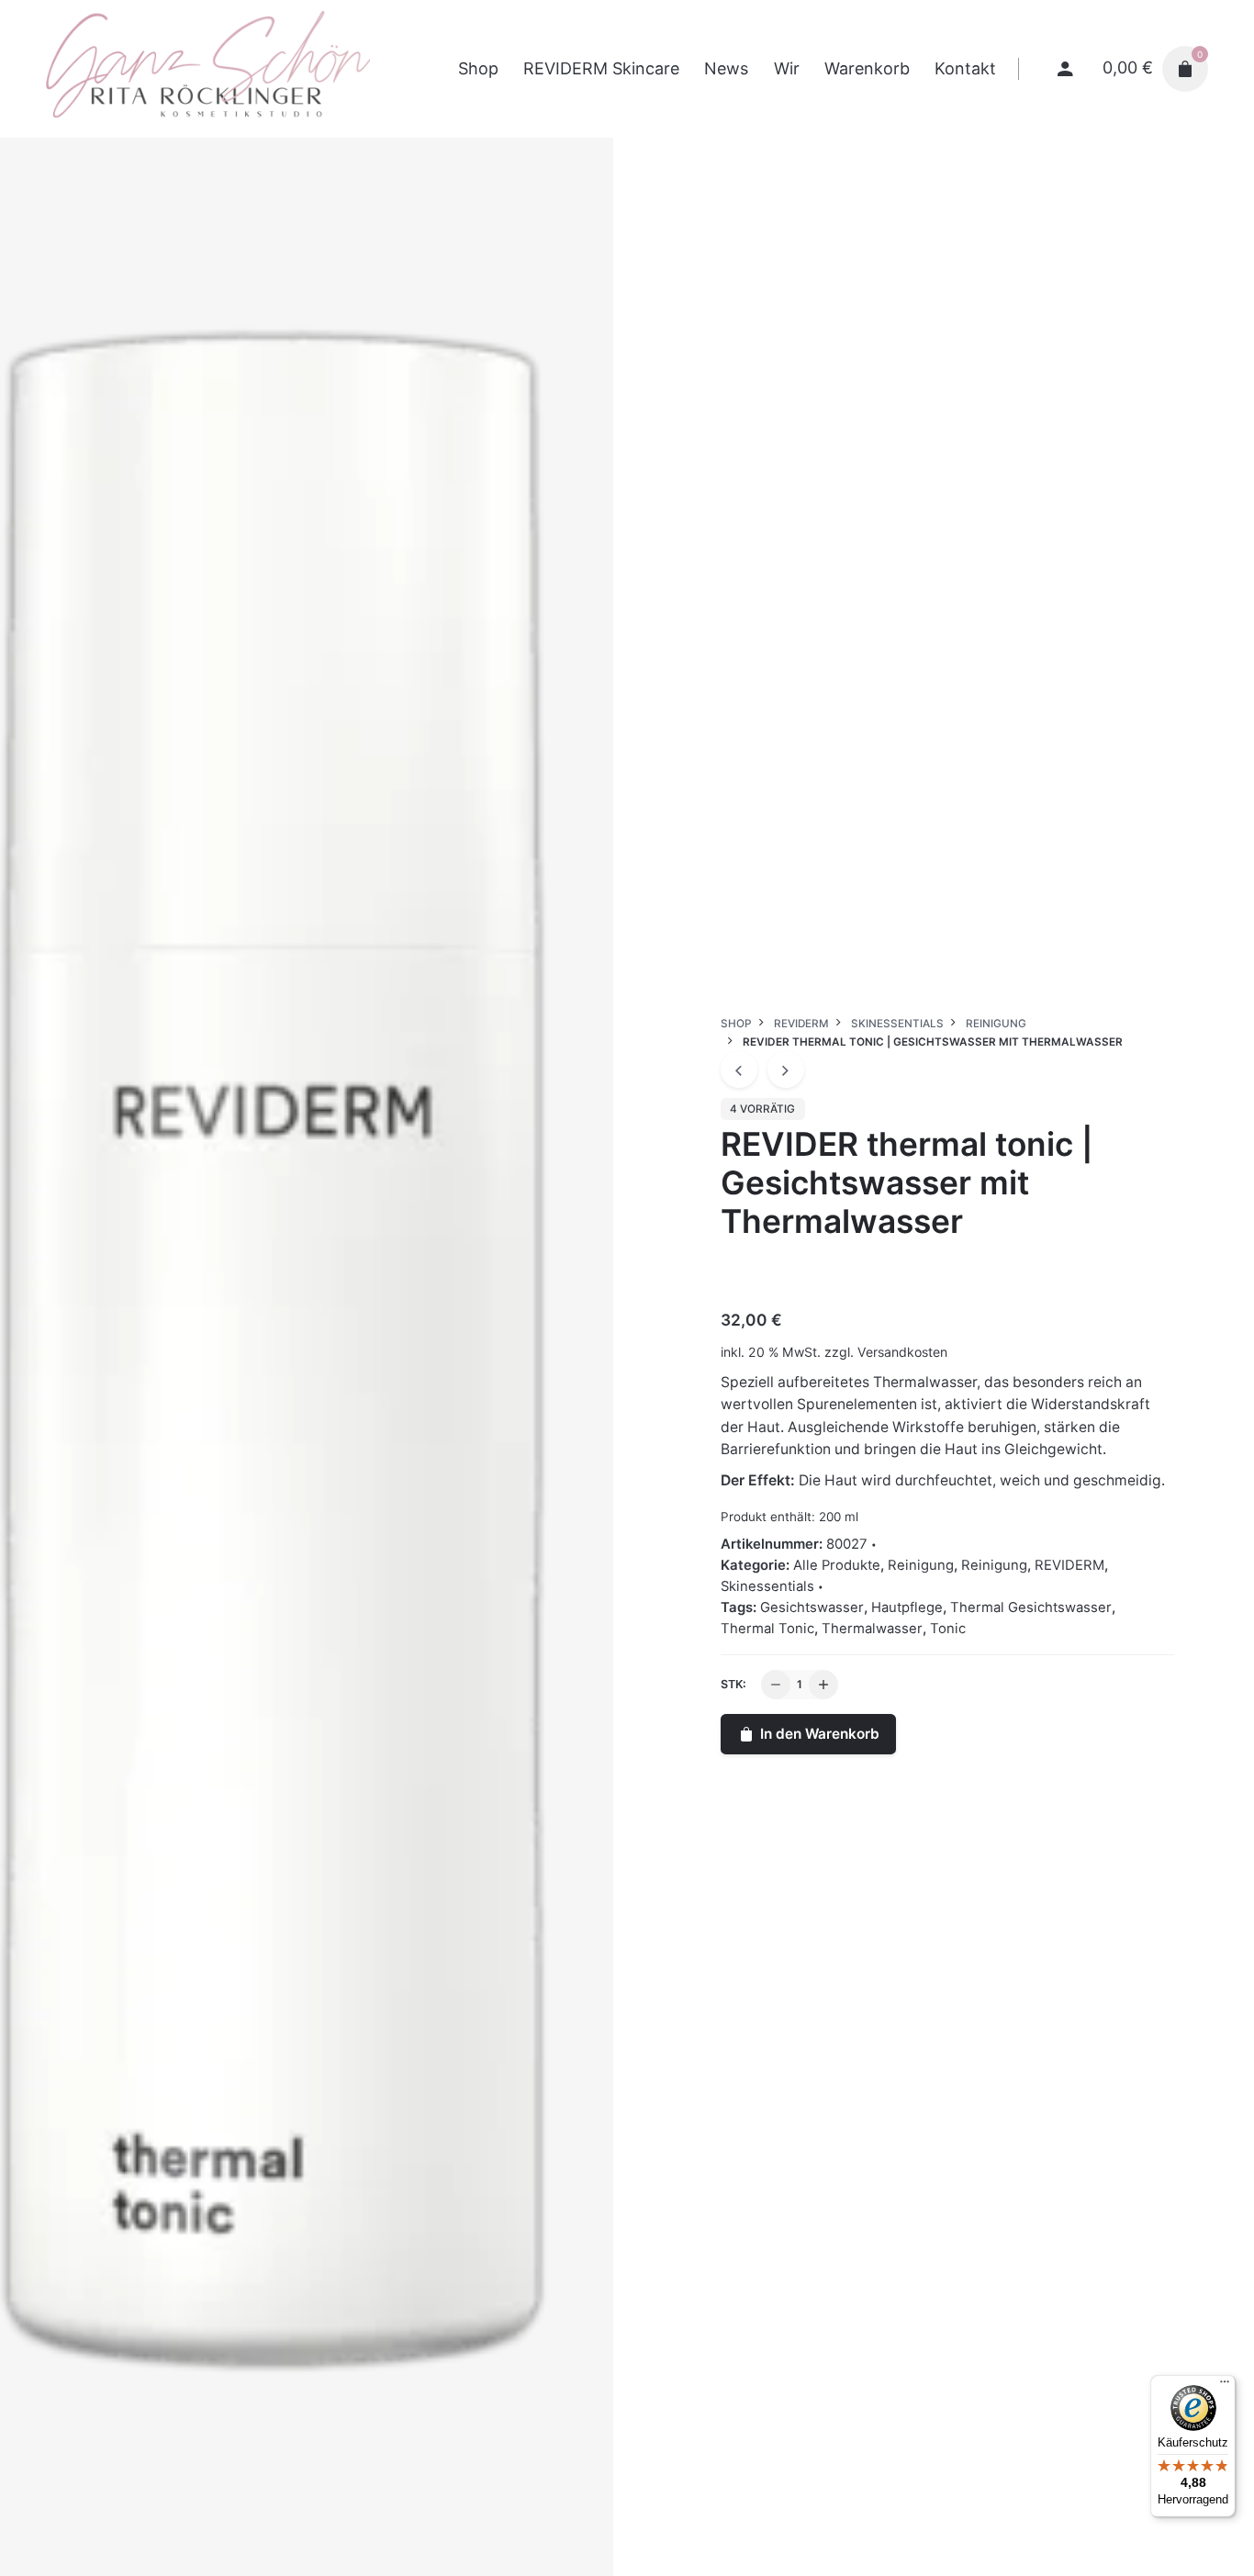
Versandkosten (902, 1352)
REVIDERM (1069, 1565)
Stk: (733, 1684)
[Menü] (1225, 2386)
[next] (786, 1070)
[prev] (739, 1070)
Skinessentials (767, 1586)
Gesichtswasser (812, 1607)
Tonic (948, 1629)
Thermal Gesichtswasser (1031, 1607)
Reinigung (921, 1565)
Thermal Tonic (767, 1629)
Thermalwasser (872, 1629)
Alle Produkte (837, 1565)
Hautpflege (907, 1607)
